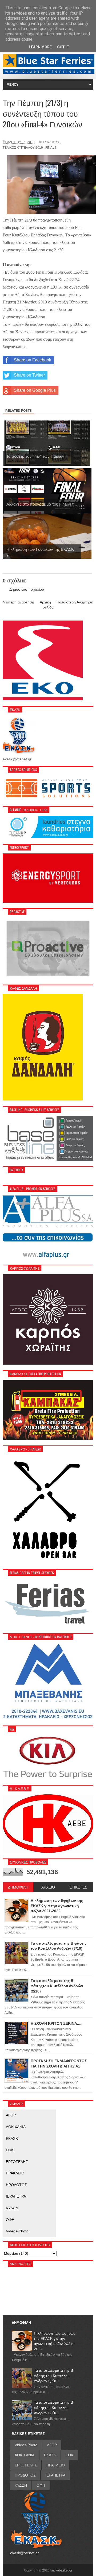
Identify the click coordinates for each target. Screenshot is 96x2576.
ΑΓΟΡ (11, 2115)
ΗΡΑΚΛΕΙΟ (15, 2173)
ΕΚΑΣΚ (12, 2139)
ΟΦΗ (10, 2220)
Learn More (40, 47)
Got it (63, 47)
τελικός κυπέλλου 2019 (23, 148)
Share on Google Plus (35, 390)
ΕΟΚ (10, 2150)
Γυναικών (51, 142)
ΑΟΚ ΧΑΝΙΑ (16, 2127)
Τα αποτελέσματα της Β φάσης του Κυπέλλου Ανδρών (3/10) (53, 2376)
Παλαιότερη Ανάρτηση (75, 602)
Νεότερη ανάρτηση (18, 602)
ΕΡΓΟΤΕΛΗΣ (17, 2162)
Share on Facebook (33, 360)
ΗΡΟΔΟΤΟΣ (16, 2185)
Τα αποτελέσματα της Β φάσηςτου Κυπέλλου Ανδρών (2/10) (53, 2408)
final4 (51, 148)
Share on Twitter (29, 375)
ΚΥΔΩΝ (12, 2208)
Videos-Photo (17, 2231)
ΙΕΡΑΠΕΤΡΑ (16, 2196)
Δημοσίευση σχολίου (27, 589)
